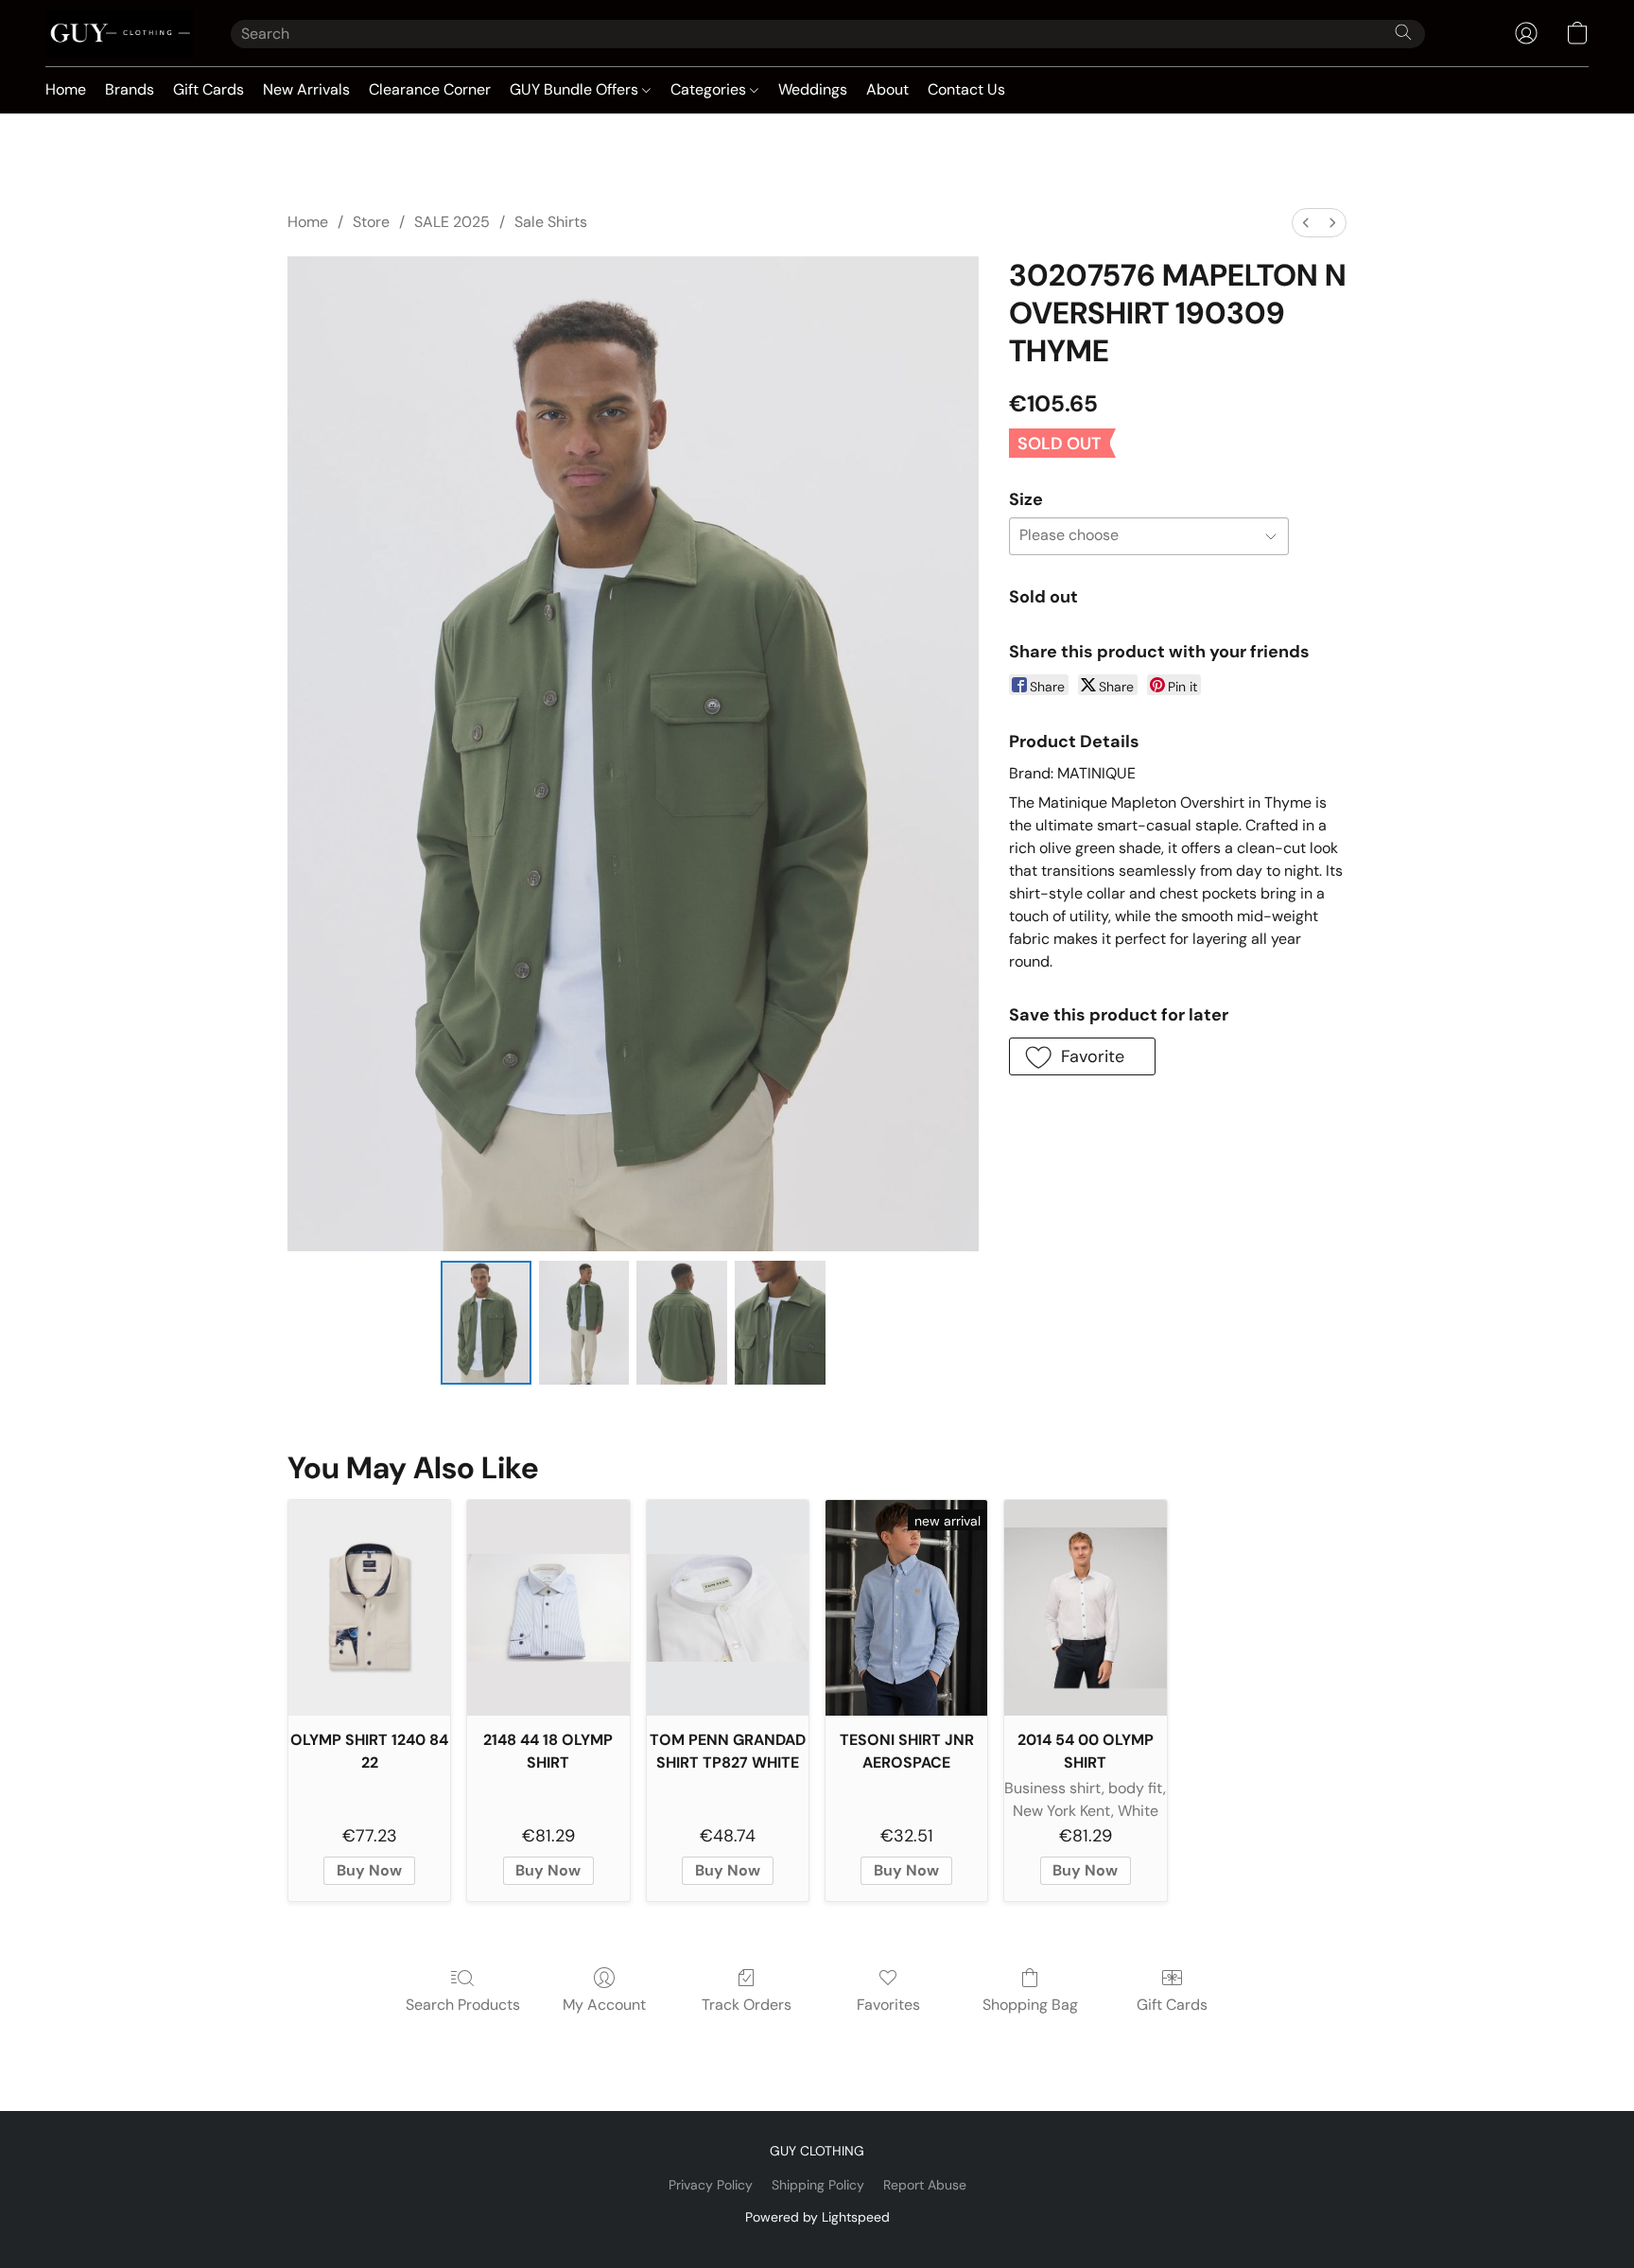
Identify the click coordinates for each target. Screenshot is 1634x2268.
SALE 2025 (452, 222)
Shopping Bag (1030, 2005)
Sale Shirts (551, 222)
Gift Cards (209, 89)
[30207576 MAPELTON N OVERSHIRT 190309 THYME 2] (682, 1322)
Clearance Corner (430, 89)
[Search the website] (1403, 32)
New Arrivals (306, 89)
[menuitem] (1306, 223)
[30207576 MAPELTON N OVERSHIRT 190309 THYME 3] (780, 1322)
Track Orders (747, 2005)
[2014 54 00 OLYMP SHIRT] (1085, 1608)
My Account (604, 2005)
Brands (130, 89)
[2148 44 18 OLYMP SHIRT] (548, 1608)
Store (371, 222)
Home (66, 89)
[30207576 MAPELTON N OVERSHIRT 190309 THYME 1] (584, 1322)
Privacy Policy (711, 2185)
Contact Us (966, 89)
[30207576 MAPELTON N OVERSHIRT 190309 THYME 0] (486, 1322)
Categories (710, 89)
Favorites (888, 2005)
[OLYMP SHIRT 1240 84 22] (369, 1608)
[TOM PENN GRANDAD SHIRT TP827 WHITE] (728, 1608)
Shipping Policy (818, 2185)
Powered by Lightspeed (817, 2217)
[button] (119, 33)
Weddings (813, 89)
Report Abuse (925, 2185)
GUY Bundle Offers (576, 89)
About (887, 89)
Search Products (463, 2005)
